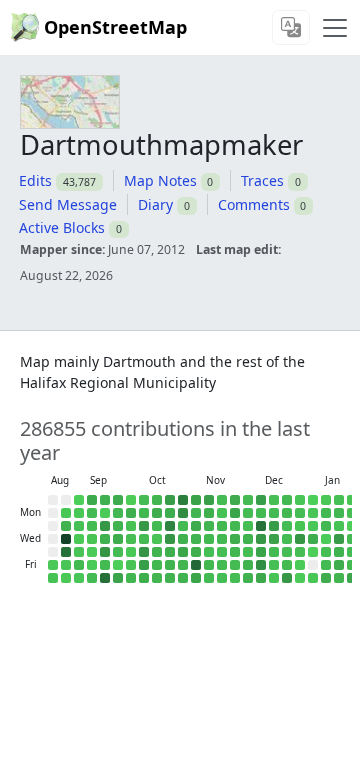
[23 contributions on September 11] (92, 552)
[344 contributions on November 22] (222, 578)
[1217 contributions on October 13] (157, 513)
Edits (35, 180)
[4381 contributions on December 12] (261, 565)
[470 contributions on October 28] (183, 526)
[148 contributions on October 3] (131, 565)
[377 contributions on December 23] (287, 526)
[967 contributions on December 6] (248, 578)
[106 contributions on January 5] (313, 513)
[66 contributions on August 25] (66, 513)
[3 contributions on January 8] (313, 552)
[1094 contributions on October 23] (170, 552)
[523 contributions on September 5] (79, 565)
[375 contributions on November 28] (235, 565)
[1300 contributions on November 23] (235, 500)
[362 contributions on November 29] (235, 578)
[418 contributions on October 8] (144, 539)
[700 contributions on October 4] (131, 578)
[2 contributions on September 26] (118, 565)
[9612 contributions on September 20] (105, 578)
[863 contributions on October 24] (170, 565)
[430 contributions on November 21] (222, 565)
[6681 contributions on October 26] (183, 500)
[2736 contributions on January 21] (339, 539)
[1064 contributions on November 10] (209, 513)
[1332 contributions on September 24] (118, 539)
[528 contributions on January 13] (326, 526)
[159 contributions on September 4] (79, 552)
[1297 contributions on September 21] (118, 500)
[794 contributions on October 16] (157, 552)
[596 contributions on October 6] (144, 513)
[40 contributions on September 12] (92, 565)
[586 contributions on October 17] (157, 565)
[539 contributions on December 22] (287, 513)
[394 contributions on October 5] (144, 500)
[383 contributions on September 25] (118, 552)
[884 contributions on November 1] (183, 578)
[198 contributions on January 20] (339, 526)
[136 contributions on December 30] (300, 526)
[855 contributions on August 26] (66, 526)
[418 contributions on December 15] (274, 513)
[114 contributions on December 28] (300, 500)
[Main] (335, 28)
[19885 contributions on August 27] (66, 539)
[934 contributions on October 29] (183, 539)
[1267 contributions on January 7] (313, 539)
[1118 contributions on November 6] (196, 552)
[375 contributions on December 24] (287, 539)
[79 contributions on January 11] (326, 500)
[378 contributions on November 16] (222, 500)
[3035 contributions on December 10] (261, 539)
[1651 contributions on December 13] (261, 578)
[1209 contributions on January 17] (326, 578)
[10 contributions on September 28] (131, 500)
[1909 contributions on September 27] (118, 578)
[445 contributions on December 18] (274, 552)
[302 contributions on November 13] (209, 552)
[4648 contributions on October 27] (183, 513)
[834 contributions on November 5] (196, 539)
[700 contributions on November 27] (235, 552)
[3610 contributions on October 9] (144, 552)
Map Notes (160, 180)
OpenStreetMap (115, 27)
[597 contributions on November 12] (209, 539)
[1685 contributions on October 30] (183, 552)
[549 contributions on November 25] (235, 526)
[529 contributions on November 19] (222, 539)
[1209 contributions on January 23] (339, 565)
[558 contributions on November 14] (209, 565)
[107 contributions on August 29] (66, 565)
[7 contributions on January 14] (326, 539)
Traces (262, 180)
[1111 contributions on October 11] (144, 578)
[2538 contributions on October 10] (144, 565)
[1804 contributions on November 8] (196, 578)
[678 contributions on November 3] (196, 513)
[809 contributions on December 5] (248, 565)
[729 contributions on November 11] (209, 526)
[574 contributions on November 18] (222, 526)
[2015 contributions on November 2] (196, 500)
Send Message (68, 204)
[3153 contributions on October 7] (144, 526)
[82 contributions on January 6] (313, 526)
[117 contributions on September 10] (92, 539)
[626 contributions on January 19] (339, 513)
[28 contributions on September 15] (105, 513)
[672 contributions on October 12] (157, 500)
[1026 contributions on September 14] (105, 500)
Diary (155, 204)
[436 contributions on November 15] (209, 578)
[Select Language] (291, 27)
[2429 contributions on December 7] (261, 500)
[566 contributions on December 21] (287, 500)
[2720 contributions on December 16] (274, 526)
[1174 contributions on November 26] (235, 539)
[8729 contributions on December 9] (261, 526)
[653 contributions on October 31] (183, 565)
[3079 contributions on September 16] (105, 526)
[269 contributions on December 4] (248, 552)
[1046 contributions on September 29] (131, 513)
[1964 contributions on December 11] (261, 552)
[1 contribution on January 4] (313, 500)
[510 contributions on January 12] (326, 513)
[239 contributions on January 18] (339, 500)
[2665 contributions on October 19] (170, 500)
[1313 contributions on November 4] (196, 526)
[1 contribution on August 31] (79, 500)
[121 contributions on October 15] (157, 539)
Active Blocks (62, 227)
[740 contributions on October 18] (157, 578)
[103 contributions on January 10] (313, 578)
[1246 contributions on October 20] (170, 513)
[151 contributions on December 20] (274, 578)
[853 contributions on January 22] (339, 552)
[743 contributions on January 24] (339, 578)
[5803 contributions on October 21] (170, 526)
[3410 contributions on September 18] (105, 552)
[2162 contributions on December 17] (274, 539)
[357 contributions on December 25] (287, 552)
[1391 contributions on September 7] (92, 500)
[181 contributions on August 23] (53, 578)
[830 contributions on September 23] (118, 526)
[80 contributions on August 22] (53, 565)
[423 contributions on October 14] (157, 526)
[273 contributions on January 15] (326, 552)
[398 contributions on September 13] (92, 578)
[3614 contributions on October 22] (170, 539)
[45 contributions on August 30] (66, 578)
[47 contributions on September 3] (79, 539)
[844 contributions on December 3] (248, 539)
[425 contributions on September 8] (92, 513)
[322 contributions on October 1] (131, 539)
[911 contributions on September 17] (105, 539)
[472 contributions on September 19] (105, 565)
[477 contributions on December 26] (287, 565)
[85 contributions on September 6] (79, 578)
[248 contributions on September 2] (79, 526)
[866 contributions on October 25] (170, 578)
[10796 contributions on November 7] (196, 565)
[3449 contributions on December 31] (300, 539)
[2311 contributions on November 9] (209, 500)
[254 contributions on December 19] (274, 565)
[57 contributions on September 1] (79, 513)
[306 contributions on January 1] (300, 552)
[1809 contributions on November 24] (235, 513)
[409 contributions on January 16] (326, 565)
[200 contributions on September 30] (131, 526)
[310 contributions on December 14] (274, 500)
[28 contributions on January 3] (300, 578)
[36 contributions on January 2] (300, 565)
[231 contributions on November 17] (222, 513)
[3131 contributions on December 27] (287, 578)
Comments (254, 204)
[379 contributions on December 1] (248, 513)
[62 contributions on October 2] (131, 552)
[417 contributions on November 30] (248, 500)
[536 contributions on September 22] (118, 513)
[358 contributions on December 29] (300, 513)
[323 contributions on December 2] (248, 526)
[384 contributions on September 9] (92, 526)
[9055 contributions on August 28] (66, 552)
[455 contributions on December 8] (261, 513)
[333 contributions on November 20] (222, 552)
